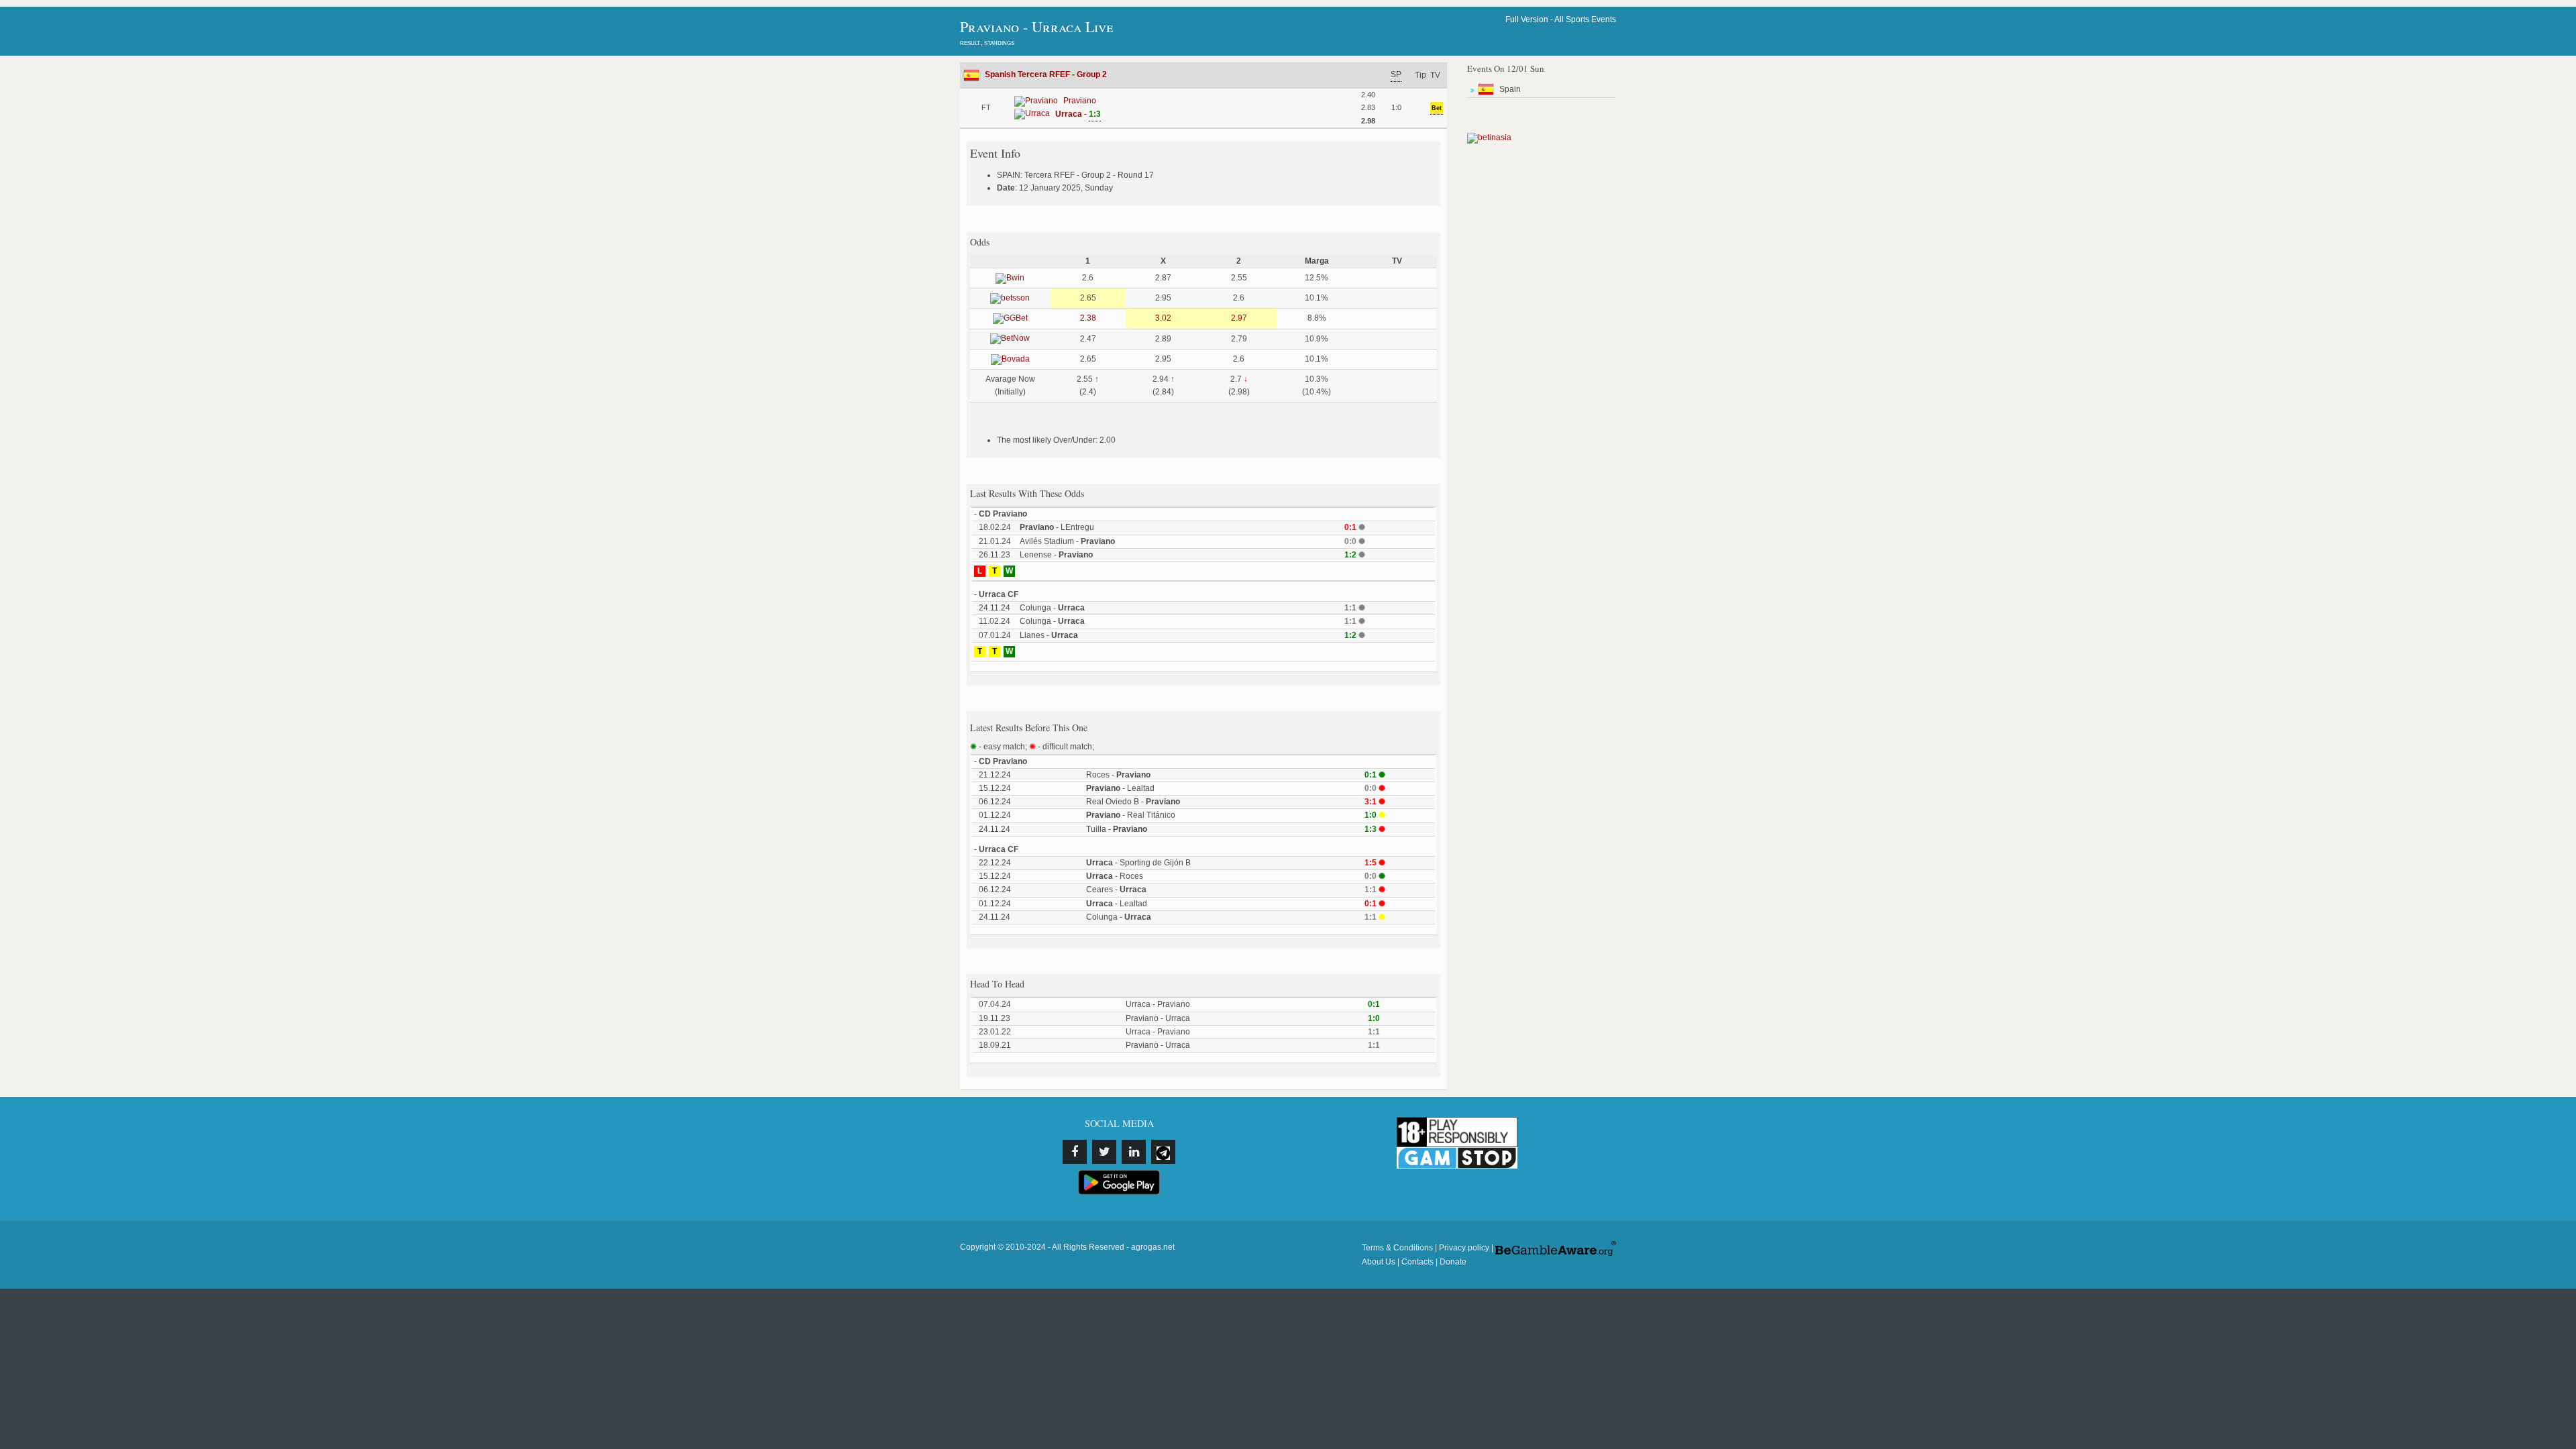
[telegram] (1163, 1152)
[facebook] (1075, 1152)
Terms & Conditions (1397, 1248)
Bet (1437, 108)
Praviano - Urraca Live (1036, 26)
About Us (1379, 1262)
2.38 (1088, 318)
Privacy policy (1464, 1248)
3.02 (1163, 318)
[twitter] (1104, 1152)
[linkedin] (1134, 1152)
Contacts (1417, 1262)
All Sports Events (1585, 19)
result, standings (987, 42)
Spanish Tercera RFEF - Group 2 (1046, 74)
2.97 (1239, 318)
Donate (1453, 1262)
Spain (1510, 89)
